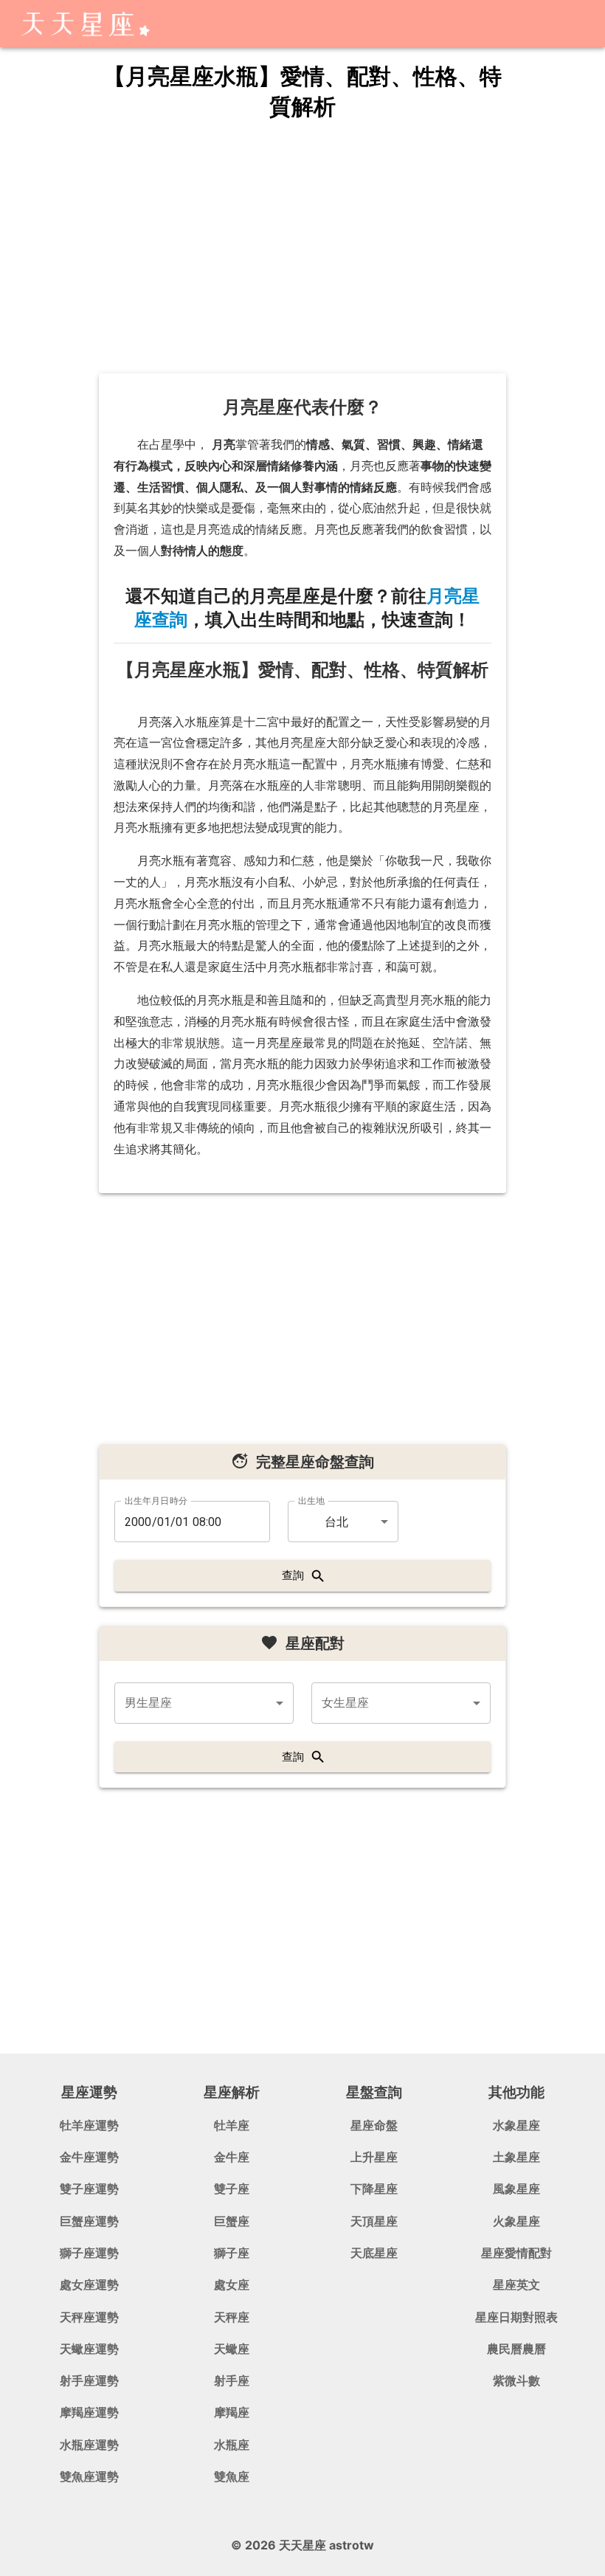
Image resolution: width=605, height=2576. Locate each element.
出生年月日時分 (156, 1501)
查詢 (293, 1575)
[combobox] (204, 1703)
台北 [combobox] (336, 1522)
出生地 (311, 1501)
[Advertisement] (302, 248)
